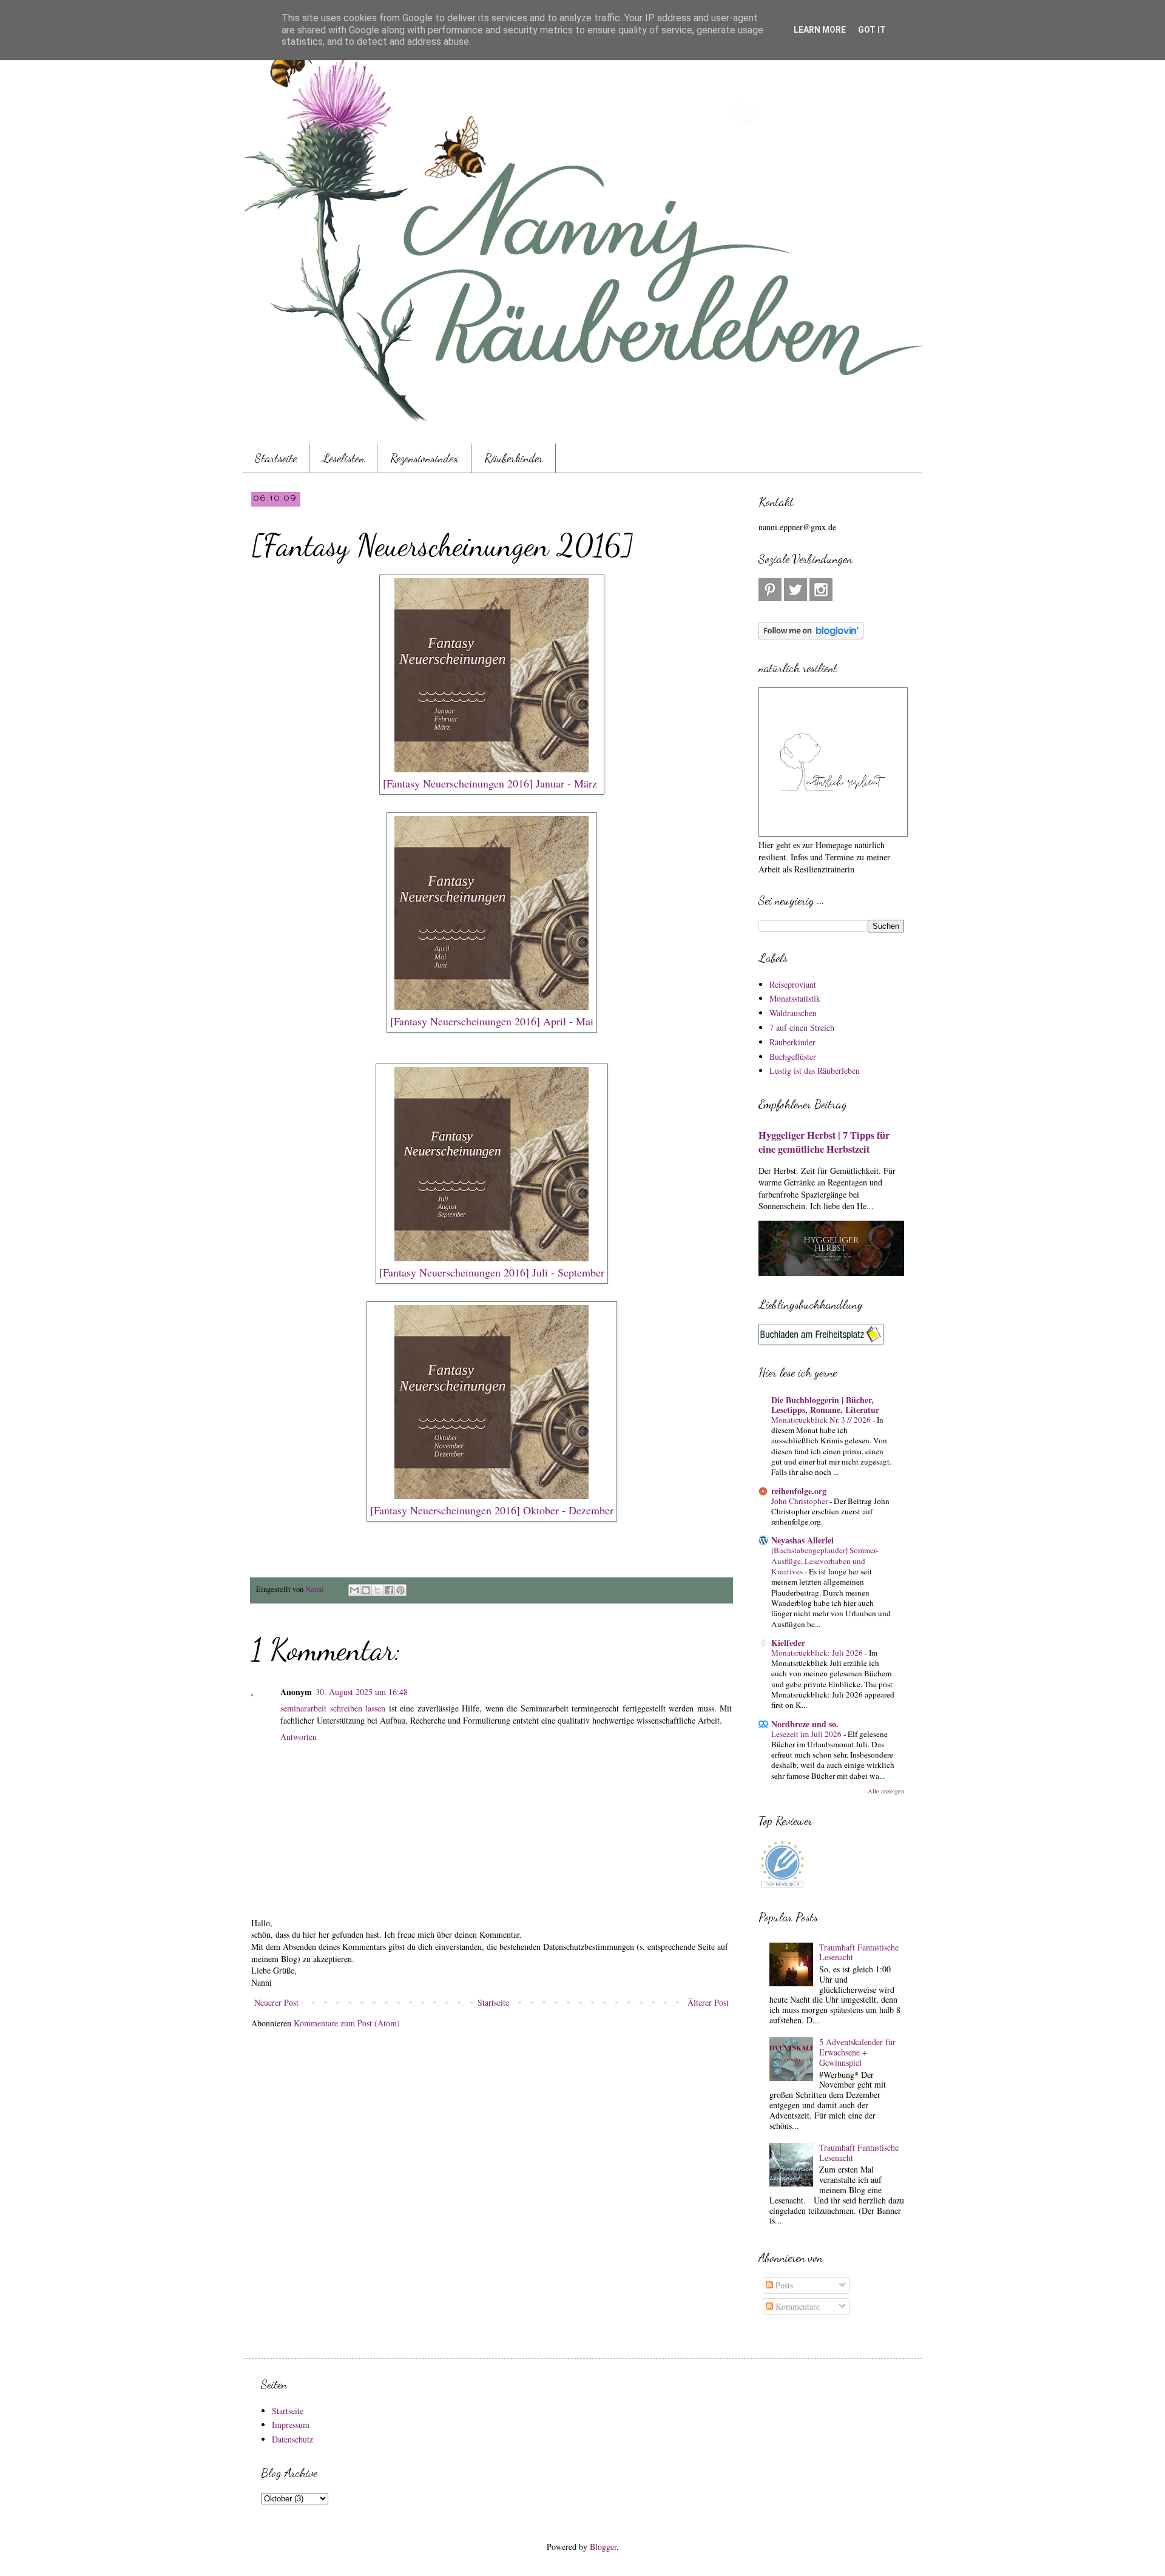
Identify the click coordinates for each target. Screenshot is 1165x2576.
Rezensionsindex (424, 458)
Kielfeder (788, 1643)
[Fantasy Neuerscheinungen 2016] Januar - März (490, 783)
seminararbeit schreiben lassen (333, 1708)
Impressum (291, 2425)
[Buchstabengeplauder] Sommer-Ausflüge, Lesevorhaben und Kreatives (825, 1561)
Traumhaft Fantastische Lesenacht (859, 1952)
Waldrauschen (793, 1013)
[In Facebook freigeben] (389, 1590)
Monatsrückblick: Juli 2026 (818, 1653)
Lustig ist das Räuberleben (815, 1071)
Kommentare (796, 2306)
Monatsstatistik (795, 998)
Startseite (276, 458)
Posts (783, 2285)
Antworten (299, 1737)
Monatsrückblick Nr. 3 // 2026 (822, 1420)
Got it (872, 30)
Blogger (603, 2547)
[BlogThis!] (366, 1590)
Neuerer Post (276, 2002)
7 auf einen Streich (802, 1027)
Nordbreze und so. (805, 1724)
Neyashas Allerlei (802, 1540)
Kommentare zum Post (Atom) (347, 2023)
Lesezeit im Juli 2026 (807, 1734)
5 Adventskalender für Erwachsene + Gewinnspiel (857, 2052)
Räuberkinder (514, 458)
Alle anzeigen (886, 1791)
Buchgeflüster (793, 1057)
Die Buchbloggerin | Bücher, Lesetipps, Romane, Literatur (825, 1405)
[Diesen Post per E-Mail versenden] (354, 1590)
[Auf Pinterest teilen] (400, 1590)
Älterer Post (708, 2002)
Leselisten (343, 458)
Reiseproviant (793, 984)
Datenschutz (292, 2439)
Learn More (820, 30)
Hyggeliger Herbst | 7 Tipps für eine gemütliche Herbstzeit (824, 1142)
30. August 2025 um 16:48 (362, 1692)
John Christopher (800, 1501)
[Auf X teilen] (377, 1590)
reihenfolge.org (799, 1491)
